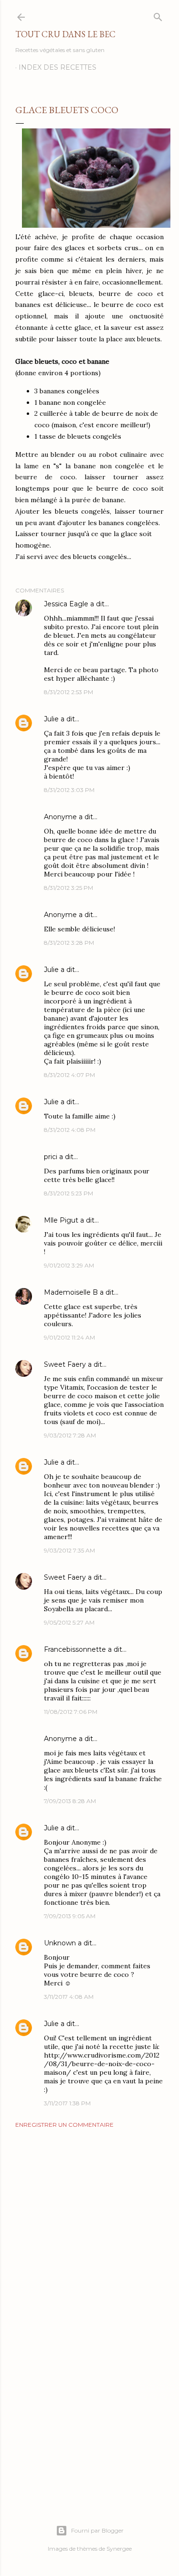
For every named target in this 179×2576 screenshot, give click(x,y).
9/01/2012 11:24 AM (69, 1337)
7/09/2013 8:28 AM (70, 1801)
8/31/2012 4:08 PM (70, 1130)
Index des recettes (58, 67)
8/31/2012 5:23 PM (68, 1193)
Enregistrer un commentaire (64, 2125)
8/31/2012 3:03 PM (69, 790)
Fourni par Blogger (97, 2530)
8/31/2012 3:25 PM (68, 888)
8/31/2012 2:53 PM (68, 692)
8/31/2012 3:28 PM (69, 943)
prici (51, 1157)
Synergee (119, 2549)
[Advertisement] (89, 2212)
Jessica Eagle (66, 604)
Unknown (60, 1943)
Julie (51, 719)
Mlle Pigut (61, 1220)
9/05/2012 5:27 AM (69, 1622)
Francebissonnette (75, 1649)
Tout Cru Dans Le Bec (65, 34)
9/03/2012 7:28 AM (70, 1435)
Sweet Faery (65, 1364)
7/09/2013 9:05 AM (70, 1916)
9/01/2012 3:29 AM (69, 1265)
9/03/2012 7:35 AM (69, 1550)
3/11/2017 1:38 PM (67, 2103)
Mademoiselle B (71, 1292)
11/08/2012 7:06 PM (71, 1712)
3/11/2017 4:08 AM (69, 1997)
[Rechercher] (158, 15)
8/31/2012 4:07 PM (69, 1075)
